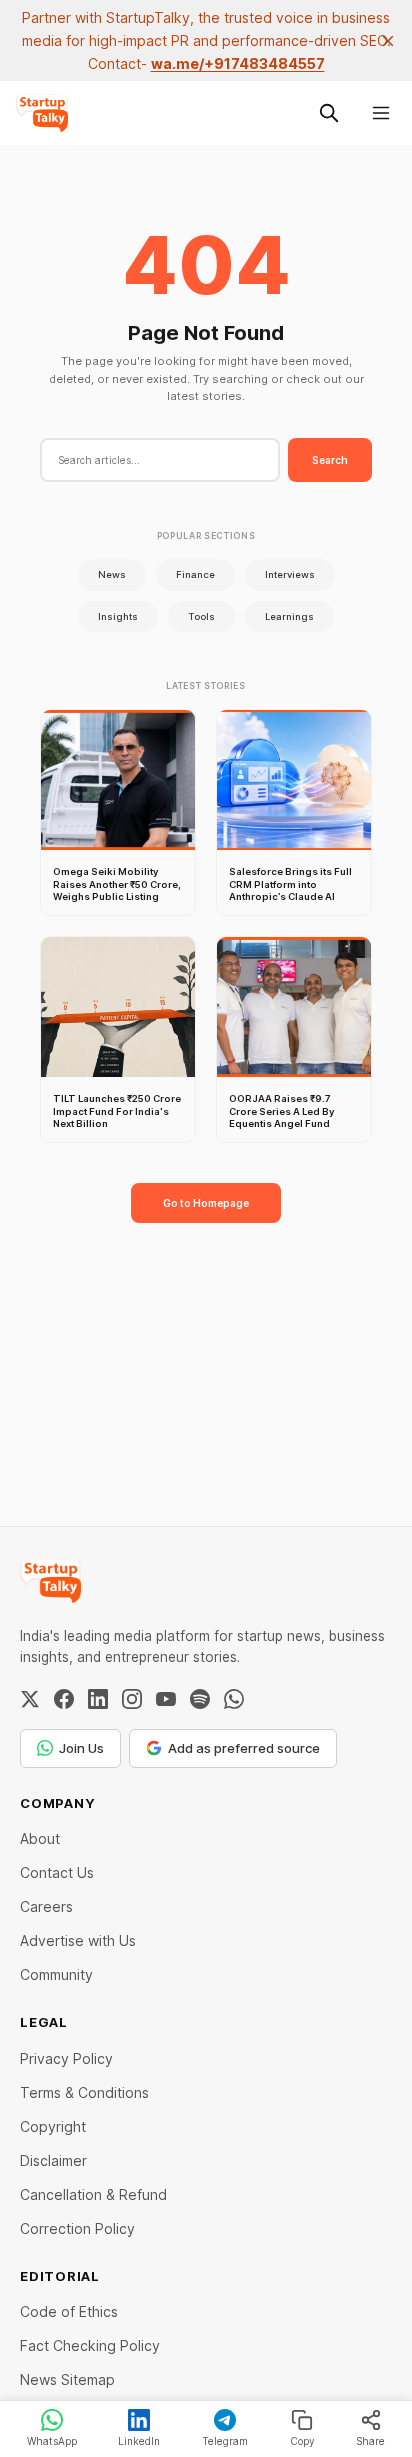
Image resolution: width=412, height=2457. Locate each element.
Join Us (81, 1748)
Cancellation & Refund (93, 2194)
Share (370, 2441)
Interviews (290, 574)
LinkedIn (139, 2441)
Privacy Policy (66, 2058)
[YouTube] (166, 1699)
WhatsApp (52, 2441)
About (40, 1838)
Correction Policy (77, 2228)
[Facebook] (64, 1699)
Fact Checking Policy (90, 2345)
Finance (195, 574)
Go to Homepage (206, 1203)
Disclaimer (53, 2160)
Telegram (225, 2441)
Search (330, 460)
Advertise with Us (78, 1940)
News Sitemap (67, 2379)
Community (56, 1974)
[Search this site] (329, 113)
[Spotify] (200, 1699)
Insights (118, 616)
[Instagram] (132, 1699)
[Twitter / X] (30, 1699)
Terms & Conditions (84, 2092)
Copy (302, 2441)
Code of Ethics (69, 2311)
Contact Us (57, 1872)
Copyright (53, 2126)
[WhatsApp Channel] (234, 1699)
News (112, 574)
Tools (201, 616)
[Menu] (381, 113)
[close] (388, 41)
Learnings (289, 616)
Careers (46, 1906)
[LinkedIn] (98, 1699)
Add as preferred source (244, 1748)
